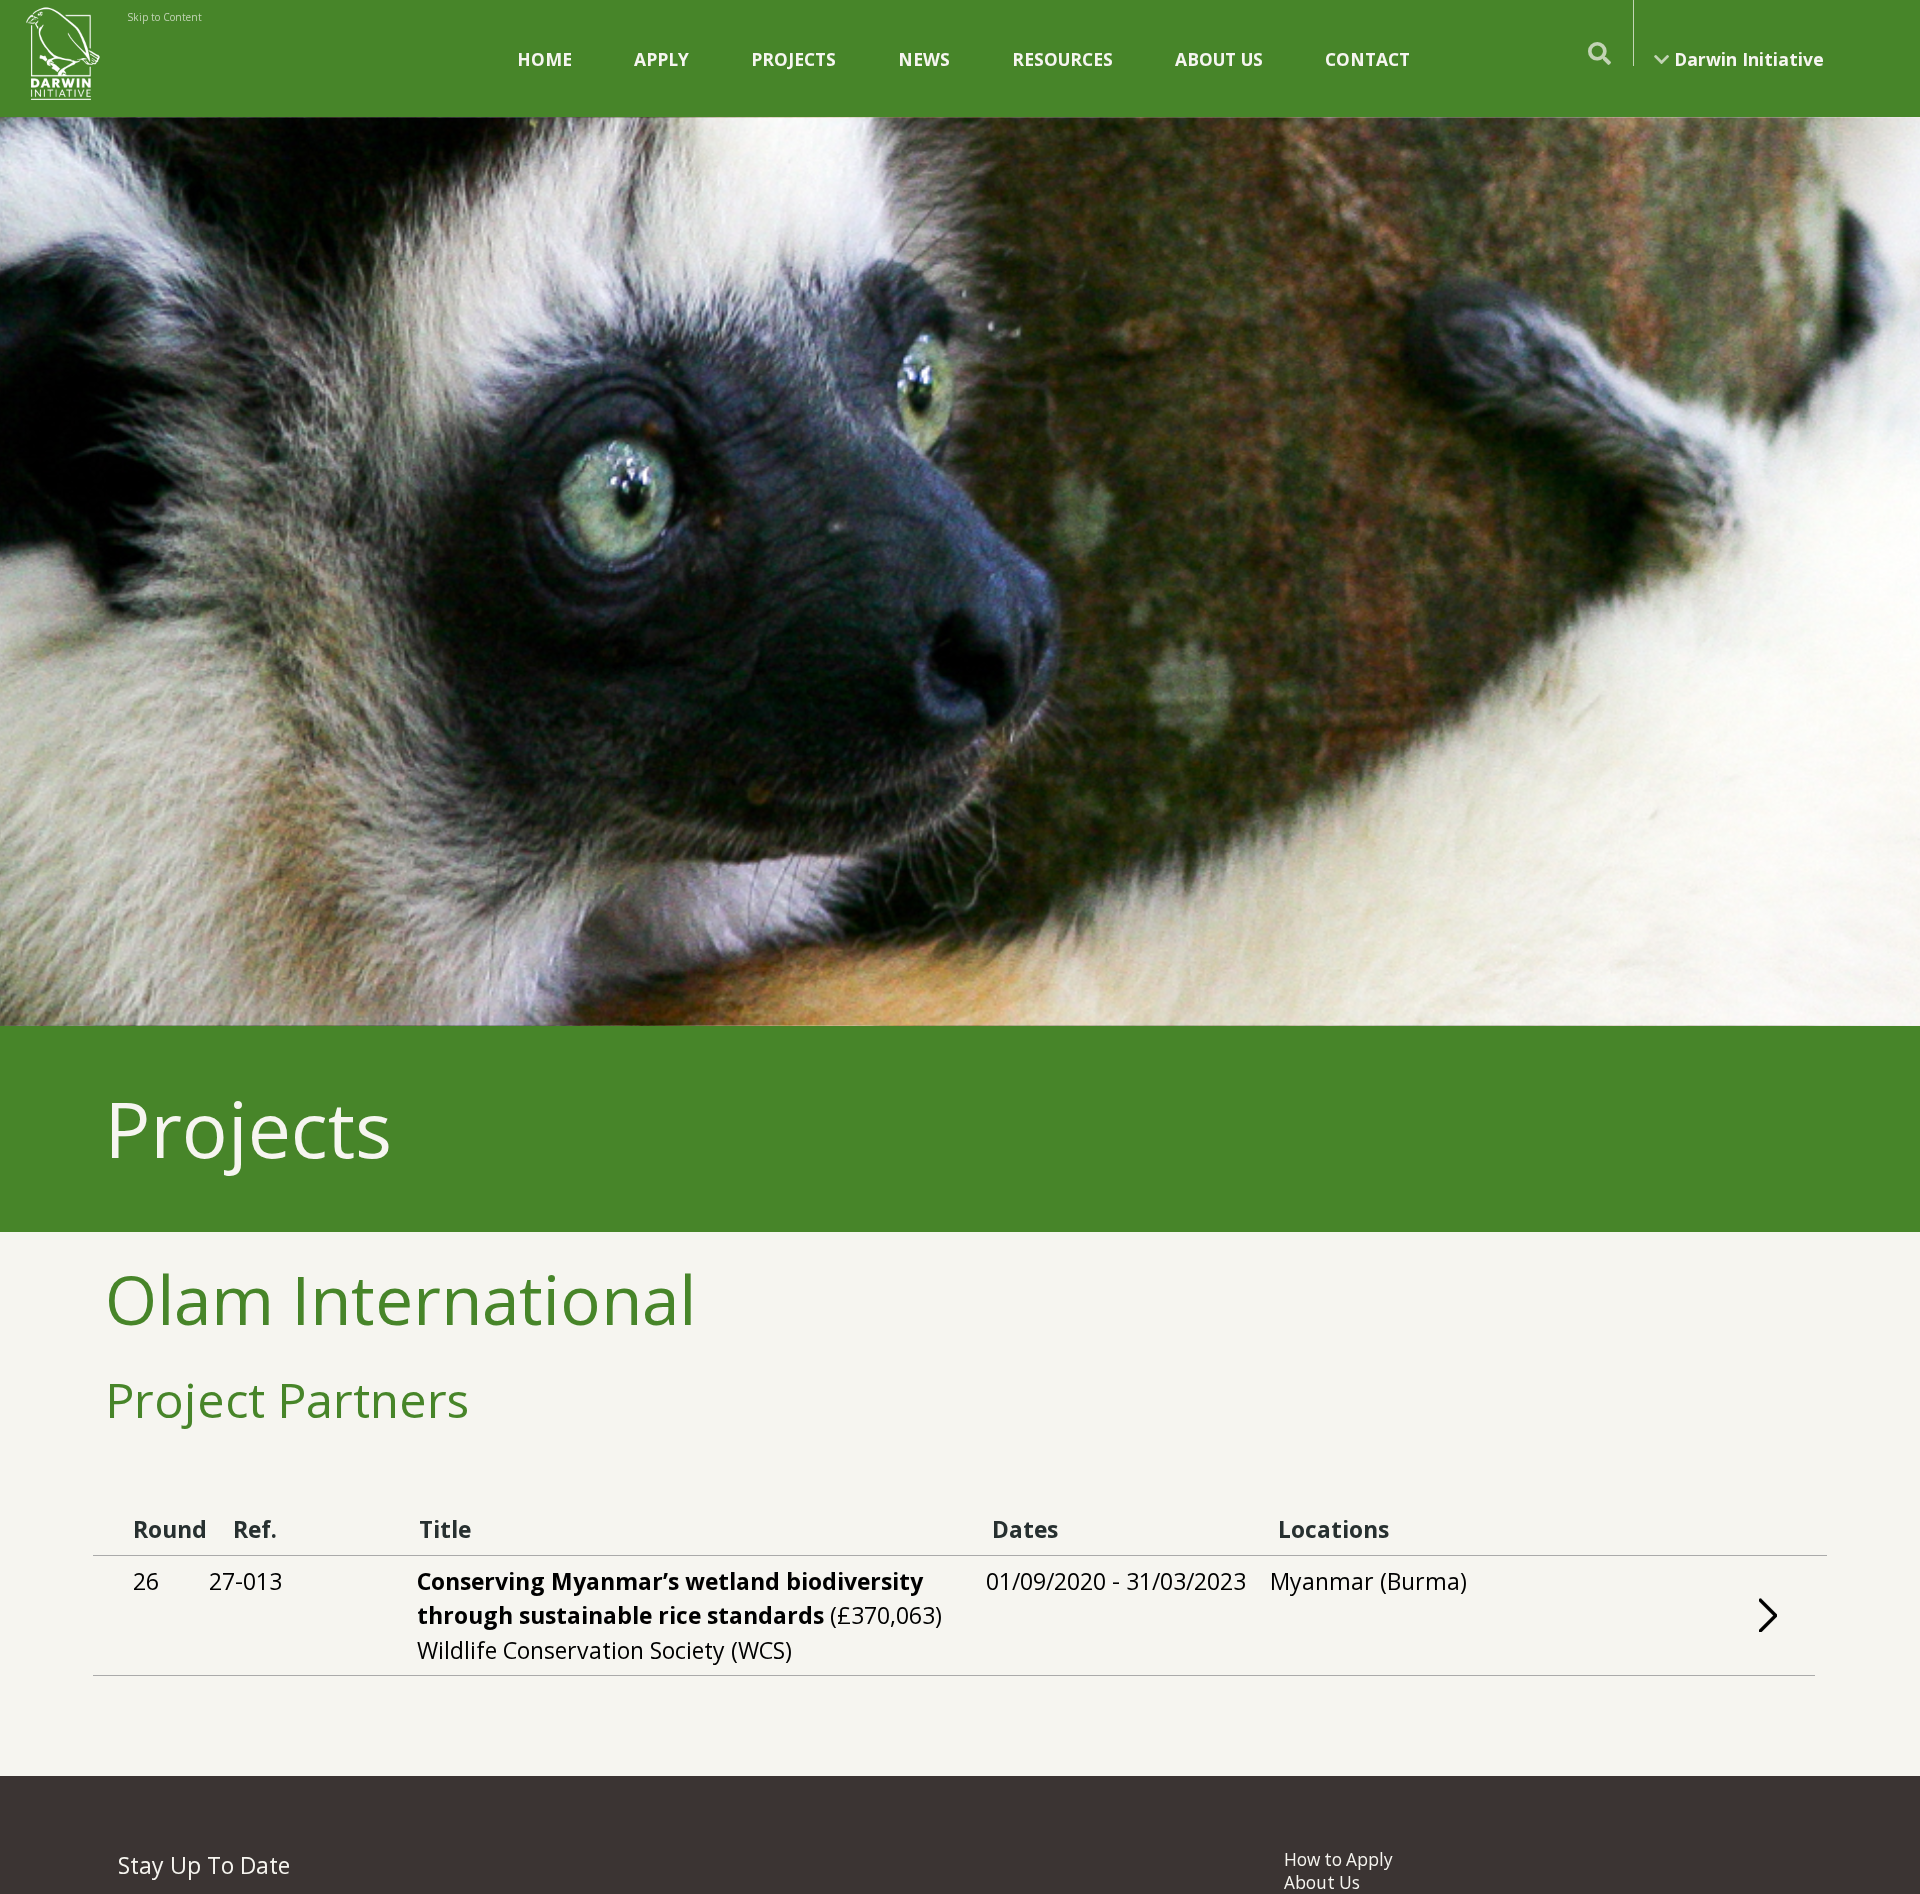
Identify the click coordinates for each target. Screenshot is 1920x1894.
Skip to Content (164, 17)
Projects (793, 59)
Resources (1062, 59)
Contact (1367, 59)
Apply (661, 59)
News (924, 59)
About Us (1219, 59)
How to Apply (1338, 1859)
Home (544, 59)
